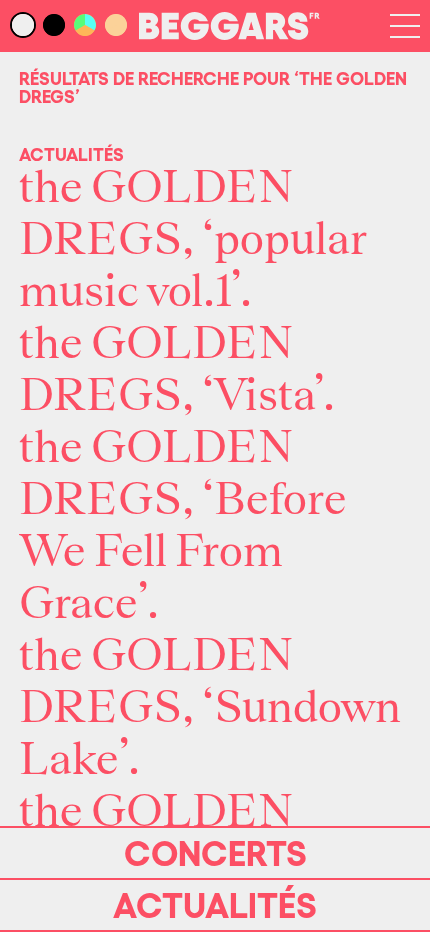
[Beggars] (229, 34)
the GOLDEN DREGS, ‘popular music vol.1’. (193, 240)
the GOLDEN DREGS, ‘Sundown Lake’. (210, 708)
